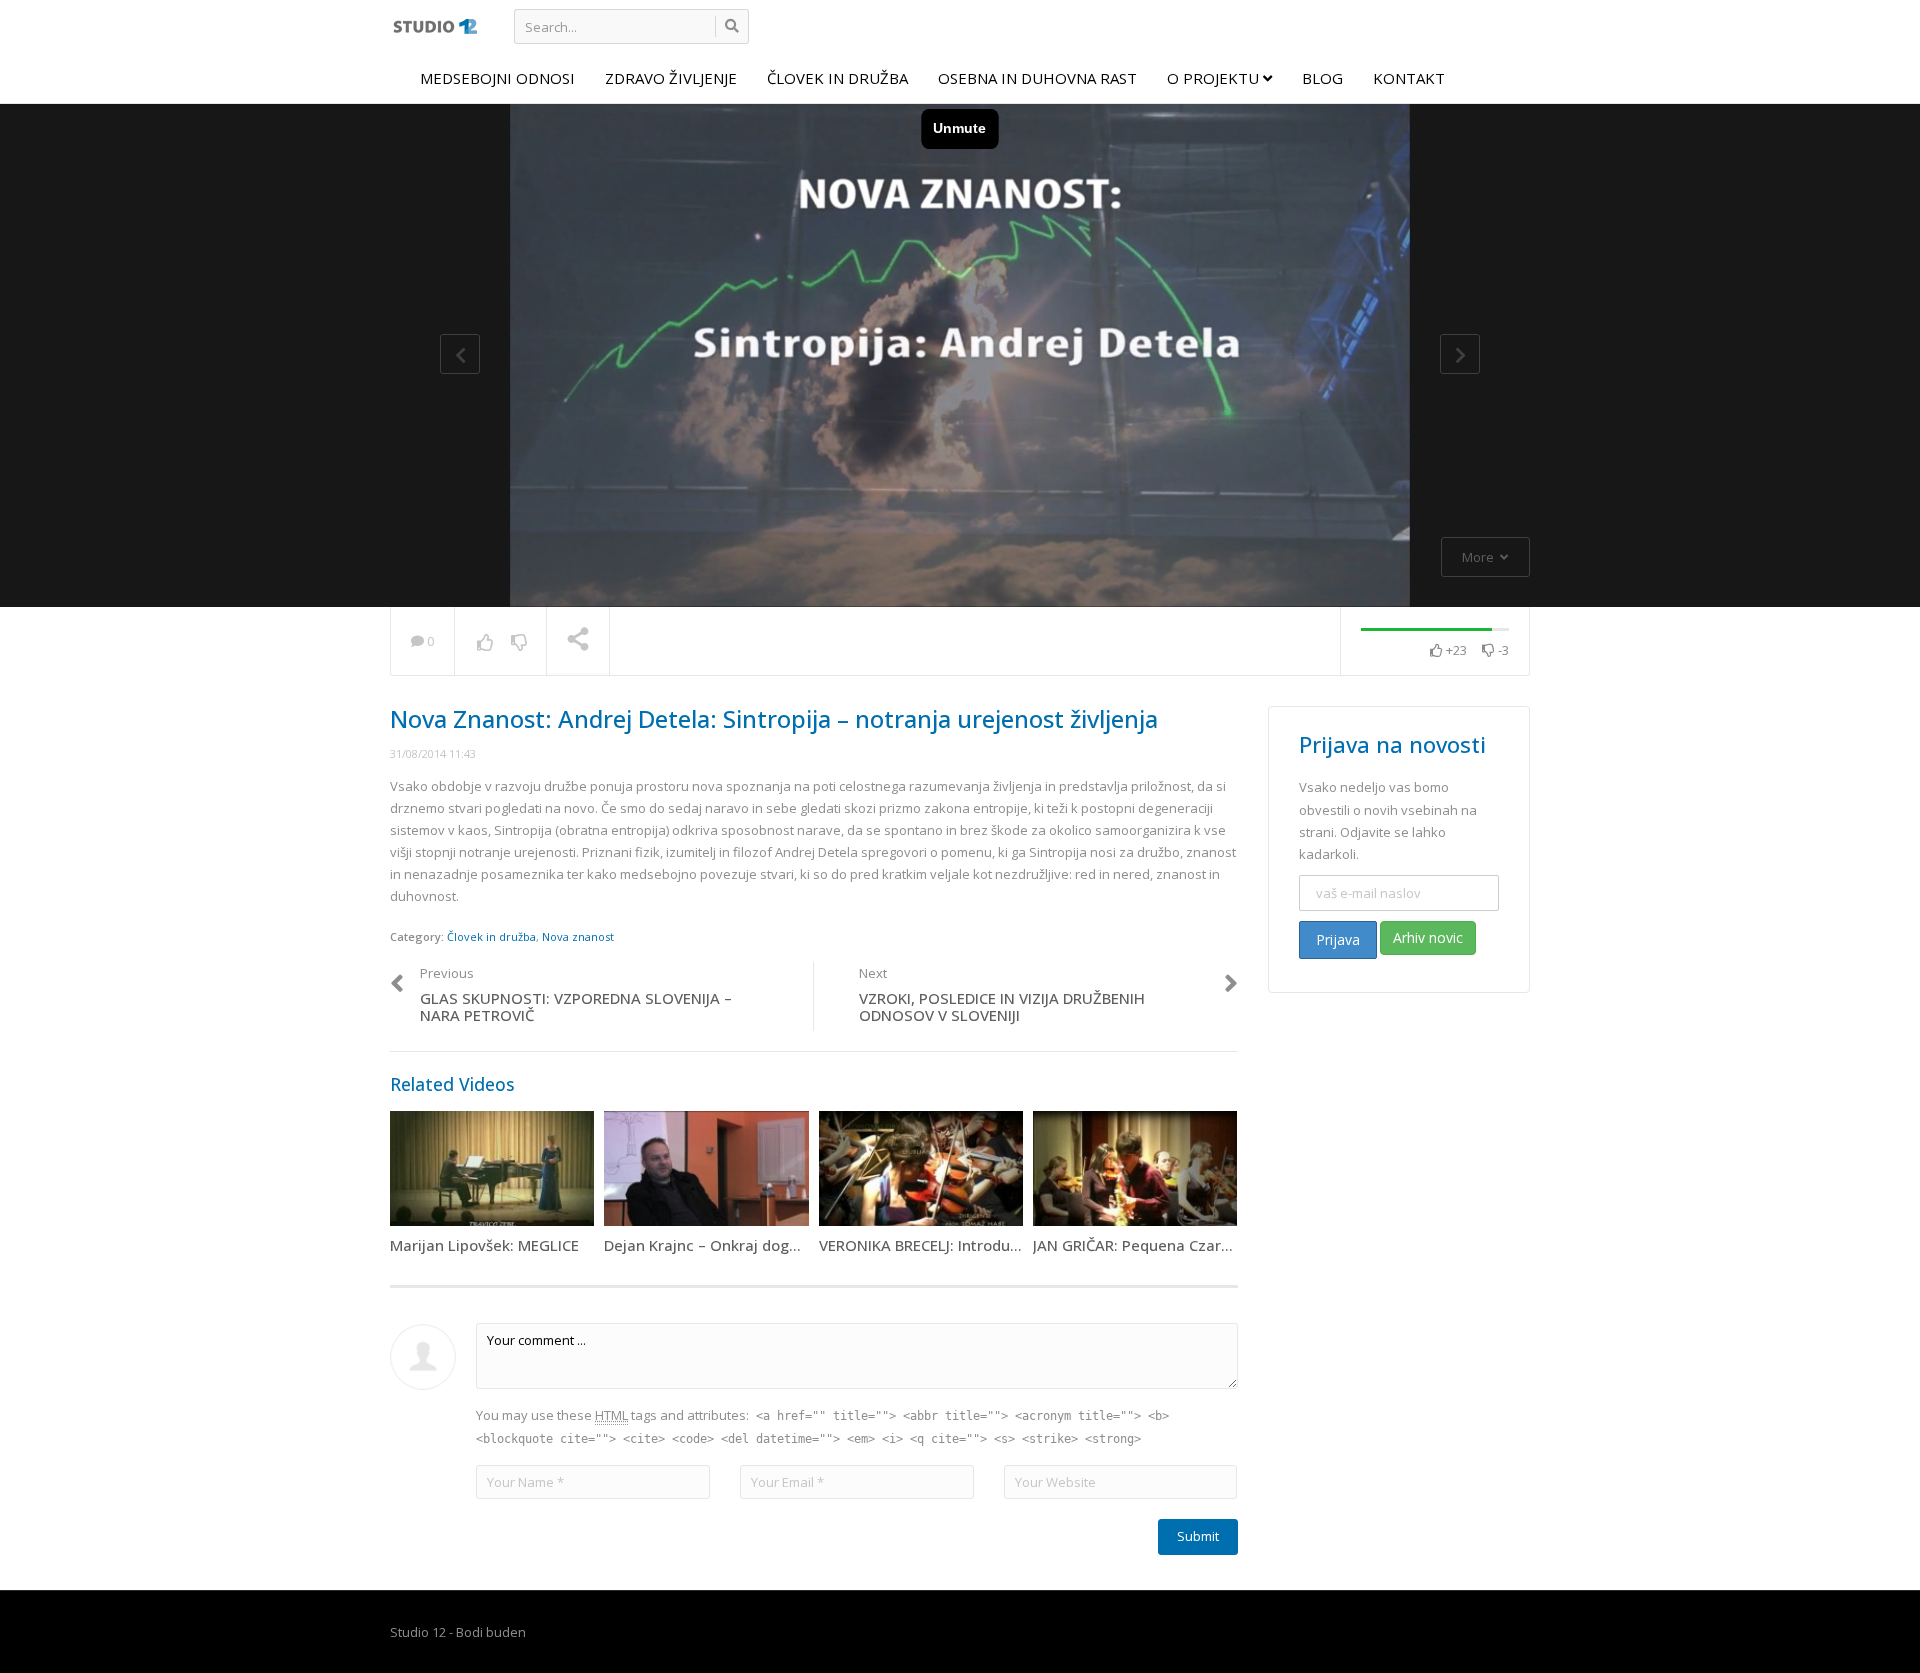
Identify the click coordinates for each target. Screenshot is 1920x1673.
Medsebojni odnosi (497, 78)
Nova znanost (578, 936)
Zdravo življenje (671, 78)
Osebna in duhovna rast (1037, 78)
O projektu (1215, 78)
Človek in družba (837, 78)
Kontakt (1409, 78)
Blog (1322, 78)
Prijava (1338, 939)
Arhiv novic (1428, 937)
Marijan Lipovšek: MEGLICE (484, 1245)
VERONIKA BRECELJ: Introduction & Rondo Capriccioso (1008, 1245)
